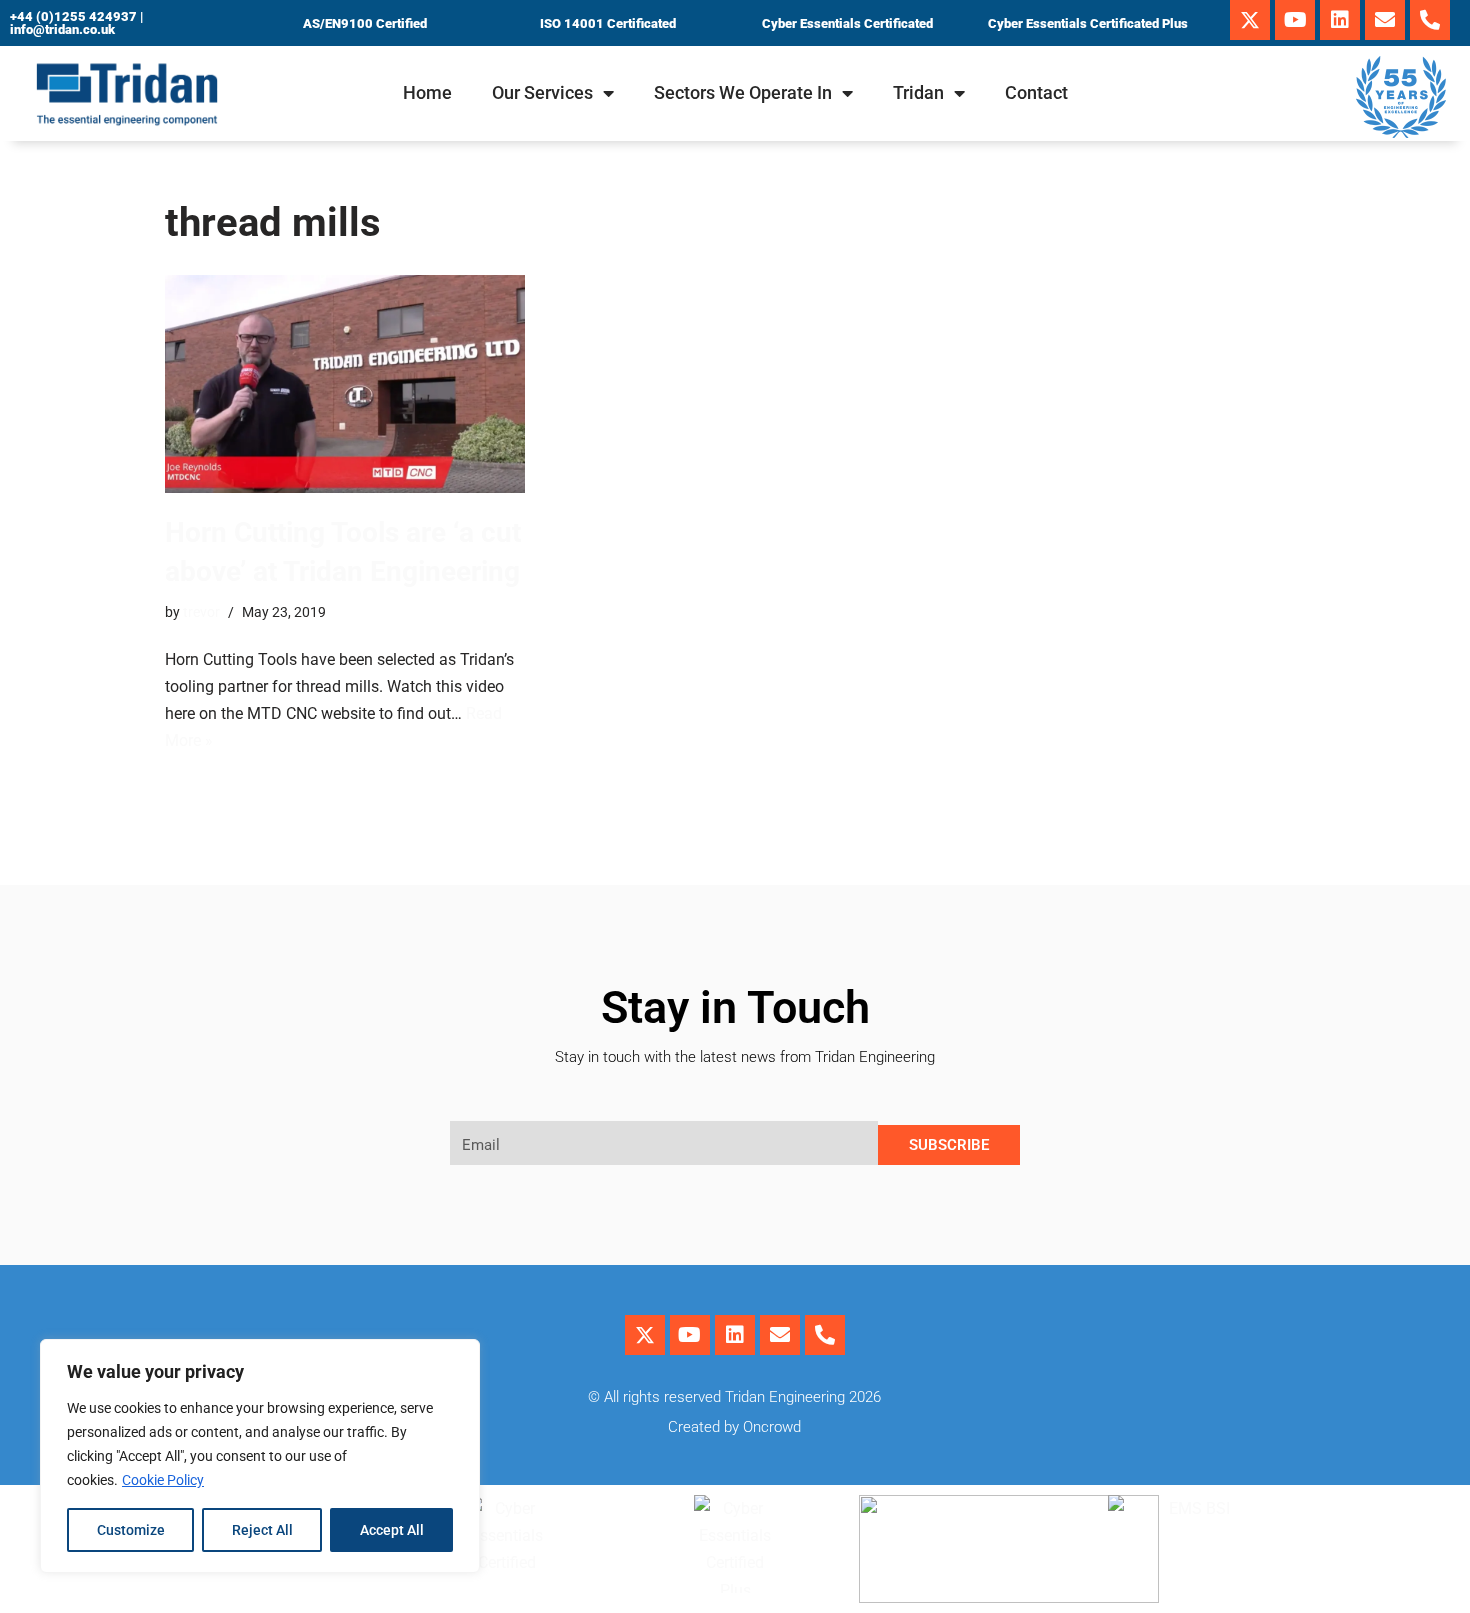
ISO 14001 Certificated (608, 23)
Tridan (918, 92)
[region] (260, 1456)
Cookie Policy (163, 1480)
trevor (201, 612)
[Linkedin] (1340, 20)
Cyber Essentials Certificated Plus (1088, 23)
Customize (131, 1530)
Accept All (392, 1530)
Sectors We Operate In (743, 92)
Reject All (262, 1530)
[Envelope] (1385, 20)
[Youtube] (1295, 20)
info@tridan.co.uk (62, 29)
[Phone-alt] (1430, 20)
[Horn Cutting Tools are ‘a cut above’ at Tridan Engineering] (345, 384)
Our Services (542, 92)
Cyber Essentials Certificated (847, 23)
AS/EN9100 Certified (365, 23)
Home (427, 92)
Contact (1036, 92)
